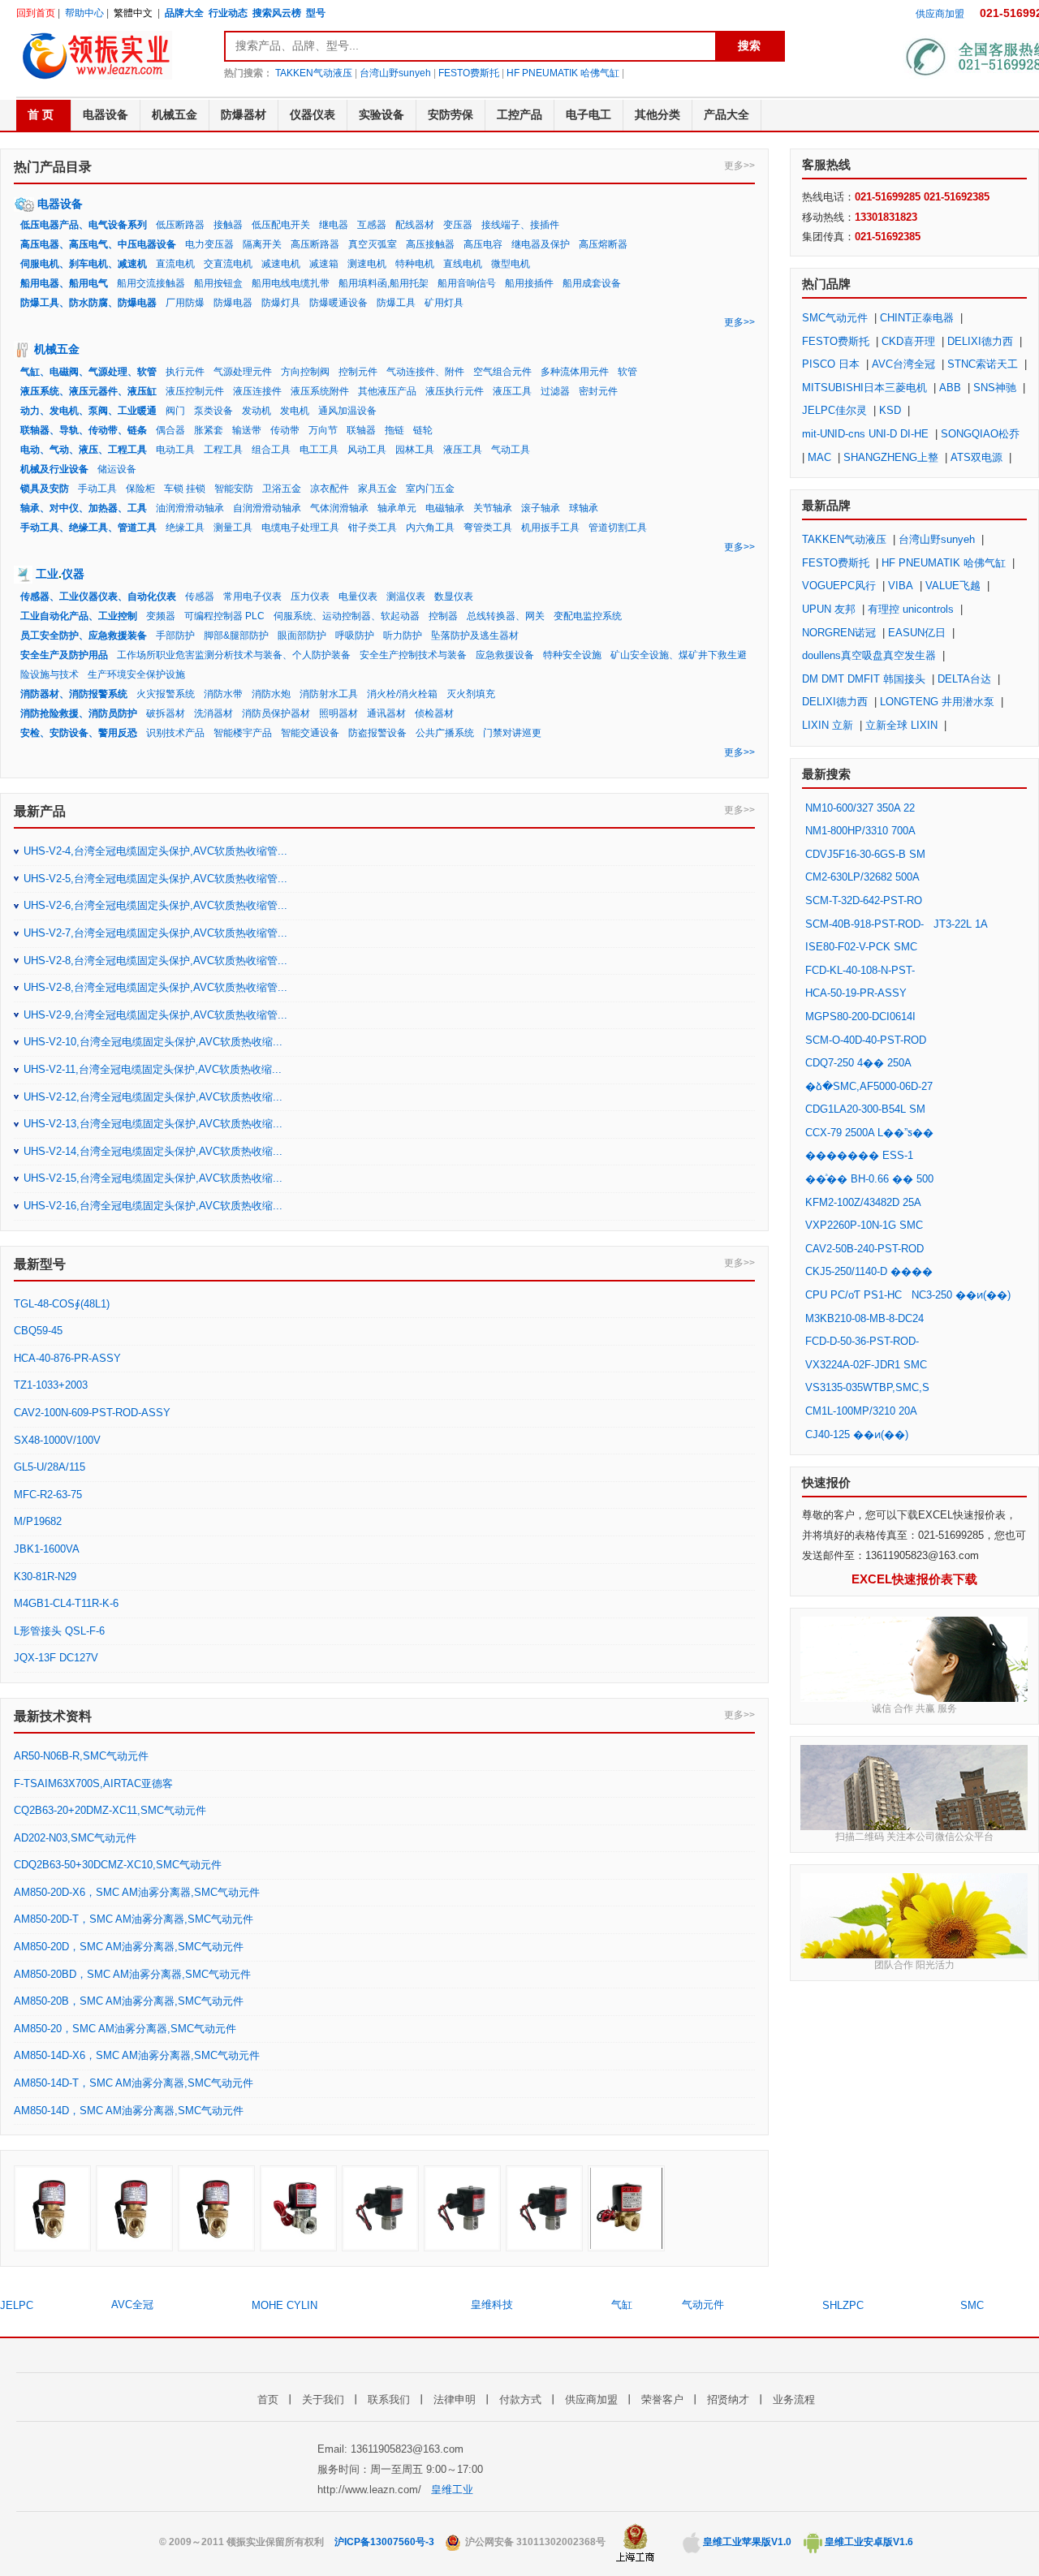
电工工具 (319, 450)
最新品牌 (826, 505)
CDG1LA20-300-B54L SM (865, 1109)
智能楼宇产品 (243, 733)
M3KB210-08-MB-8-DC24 (864, 1318)
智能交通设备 (310, 733)
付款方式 (520, 2399)
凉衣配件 (330, 489)
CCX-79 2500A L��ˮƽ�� (869, 1133)
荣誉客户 (662, 2399)
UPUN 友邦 (829, 609)
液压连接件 (257, 391)
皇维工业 (452, 2490)
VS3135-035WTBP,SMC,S (867, 1387)
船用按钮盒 (218, 283)
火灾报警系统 (166, 694)
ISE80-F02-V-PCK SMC (861, 947)
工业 (47, 574)
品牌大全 (184, 13)
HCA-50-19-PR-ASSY (856, 993)
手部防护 (175, 635)
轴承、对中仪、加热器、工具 (84, 508)
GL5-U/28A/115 (50, 1467)
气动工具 (511, 450)
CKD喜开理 (908, 341)
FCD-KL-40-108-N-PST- (860, 970)
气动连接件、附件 (425, 372)
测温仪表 (406, 597)
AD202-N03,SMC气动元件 (75, 1838)
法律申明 (455, 2399)
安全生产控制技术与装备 (413, 655)
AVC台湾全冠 (903, 364)
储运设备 (117, 469)
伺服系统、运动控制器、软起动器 (347, 616)
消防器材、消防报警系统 (74, 694)
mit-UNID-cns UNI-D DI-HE (865, 434)
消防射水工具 (329, 694)
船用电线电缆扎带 (291, 283)
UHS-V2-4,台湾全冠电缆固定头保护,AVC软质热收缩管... (155, 851)
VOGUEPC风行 (839, 586)
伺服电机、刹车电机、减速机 (84, 264)
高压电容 (483, 244)
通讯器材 (386, 713)
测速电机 (367, 264)
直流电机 (175, 264)
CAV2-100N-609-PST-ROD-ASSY (92, 1413)
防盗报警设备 (377, 733)
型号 (316, 13)
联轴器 (361, 430)
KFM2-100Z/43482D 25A (863, 1202)
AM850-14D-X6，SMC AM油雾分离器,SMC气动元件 (137, 2055)
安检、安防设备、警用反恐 (79, 733)
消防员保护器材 (276, 713)
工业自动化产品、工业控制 (79, 616)
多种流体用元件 (575, 372)
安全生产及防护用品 (64, 655)
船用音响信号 (467, 283)
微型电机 (511, 264)
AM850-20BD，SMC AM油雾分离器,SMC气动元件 (132, 1974)
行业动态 (228, 13)
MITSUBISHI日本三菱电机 (864, 388)
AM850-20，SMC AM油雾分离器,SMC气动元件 (125, 2029)
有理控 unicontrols (911, 609)
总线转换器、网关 (506, 616)
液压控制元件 (195, 391)
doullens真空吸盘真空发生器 (869, 655)
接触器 (228, 225)
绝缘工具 (185, 528)
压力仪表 (310, 597)
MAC (819, 457)
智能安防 (234, 489)
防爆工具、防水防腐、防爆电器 (88, 303)
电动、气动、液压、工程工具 (84, 450)
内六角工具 (430, 528)
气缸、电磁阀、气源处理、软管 (88, 372)
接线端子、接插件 (520, 225)
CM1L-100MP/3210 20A (861, 1411)
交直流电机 (228, 264)
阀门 (175, 411)
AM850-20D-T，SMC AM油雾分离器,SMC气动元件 (134, 1919)
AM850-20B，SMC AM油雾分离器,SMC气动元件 (129, 2001)
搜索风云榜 (277, 13)
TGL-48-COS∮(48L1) (62, 1304)
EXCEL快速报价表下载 (914, 1579)
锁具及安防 (45, 489)
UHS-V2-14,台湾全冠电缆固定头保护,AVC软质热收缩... (153, 1151)
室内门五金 (430, 489)
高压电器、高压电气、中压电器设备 (98, 244)
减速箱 (324, 264)
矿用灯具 (444, 303)
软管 (627, 372)
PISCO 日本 (831, 364)
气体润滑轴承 (339, 508)
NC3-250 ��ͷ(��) (961, 1295)
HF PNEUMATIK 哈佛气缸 (563, 73)
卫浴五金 (282, 489)
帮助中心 (84, 13)
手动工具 (97, 489)
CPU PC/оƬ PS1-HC (854, 1295)
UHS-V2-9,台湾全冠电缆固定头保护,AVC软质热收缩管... (155, 1015)
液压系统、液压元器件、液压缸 (88, 391)
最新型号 (40, 1264)
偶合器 (170, 430)
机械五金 (57, 349)
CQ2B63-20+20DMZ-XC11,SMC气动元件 (110, 1810)
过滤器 (555, 391)
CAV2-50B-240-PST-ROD (864, 1249)
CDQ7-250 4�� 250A (858, 1063)
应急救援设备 (505, 655)
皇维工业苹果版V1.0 (746, 2542)
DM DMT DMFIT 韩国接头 (864, 679)
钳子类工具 (373, 528)
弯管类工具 (488, 528)
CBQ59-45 (38, 1331)
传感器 (200, 597)
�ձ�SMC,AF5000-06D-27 (869, 1086)
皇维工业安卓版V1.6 (868, 2542)
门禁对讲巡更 (512, 733)
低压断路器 (180, 225)
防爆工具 (396, 303)
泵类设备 (213, 411)
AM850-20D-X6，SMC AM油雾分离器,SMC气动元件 (137, 1892)
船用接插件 (529, 283)
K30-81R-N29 (45, 1577)
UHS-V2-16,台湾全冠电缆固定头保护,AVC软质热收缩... (153, 1206)
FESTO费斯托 (469, 73)
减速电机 (281, 264)
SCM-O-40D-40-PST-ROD (866, 1040)
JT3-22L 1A (961, 924)
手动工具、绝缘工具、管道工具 (88, 528)
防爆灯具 (281, 303)
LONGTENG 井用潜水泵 (937, 702)
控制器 (443, 616)
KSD (890, 410)
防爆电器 (233, 303)
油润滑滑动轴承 (190, 508)
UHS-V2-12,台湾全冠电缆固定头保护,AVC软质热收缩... (153, 1097)
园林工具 (415, 450)
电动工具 (175, 450)
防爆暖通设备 (338, 303)
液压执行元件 (455, 391)
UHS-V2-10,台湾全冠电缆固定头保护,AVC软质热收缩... (153, 1042)
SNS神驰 (995, 388)
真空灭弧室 (373, 244)
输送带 (247, 430)
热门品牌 (826, 284)
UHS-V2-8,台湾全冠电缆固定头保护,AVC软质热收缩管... (155, 961)
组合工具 (271, 450)
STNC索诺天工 (983, 364)
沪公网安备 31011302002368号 (534, 2542)
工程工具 (223, 450)
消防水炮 (271, 694)
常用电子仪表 (252, 597)
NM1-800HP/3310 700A (860, 831)
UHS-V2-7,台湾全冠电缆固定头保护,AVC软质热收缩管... (155, 933)
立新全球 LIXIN (901, 725)
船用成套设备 (592, 283)
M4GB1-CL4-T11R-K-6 (66, 1603)
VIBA (901, 586)
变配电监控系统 (588, 616)
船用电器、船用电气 (64, 283)
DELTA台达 (964, 679)
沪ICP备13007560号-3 (384, 2542)
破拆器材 (166, 713)
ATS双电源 (976, 457)
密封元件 (598, 391)
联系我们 (389, 2399)
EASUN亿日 (917, 633)
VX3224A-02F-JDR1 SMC (866, 1365)
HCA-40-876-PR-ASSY (67, 1358)
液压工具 (512, 391)
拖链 (394, 430)
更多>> (739, 166)
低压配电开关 (281, 225)
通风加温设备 (347, 411)
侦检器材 (434, 713)
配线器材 (415, 225)
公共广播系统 (445, 733)
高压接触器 (430, 244)
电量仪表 (358, 597)
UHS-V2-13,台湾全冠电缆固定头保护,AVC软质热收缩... (153, 1124)
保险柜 (140, 489)
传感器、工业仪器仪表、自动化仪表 (98, 597)
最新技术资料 (53, 1716)
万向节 (323, 430)
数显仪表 (454, 597)
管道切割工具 (618, 528)
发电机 (295, 411)
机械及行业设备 (54, 469)
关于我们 (323, 2399)
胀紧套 (209, 430)
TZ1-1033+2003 (51, 1385)
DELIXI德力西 (980, 341)
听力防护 (403, 635)
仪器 (73, 574)
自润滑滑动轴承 (267, 508)
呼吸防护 (355, 635)
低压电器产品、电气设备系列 (84, 225)
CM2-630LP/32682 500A (862, 877)
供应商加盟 (940, 14)
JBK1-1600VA (47, 1549)
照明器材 (338, 713)
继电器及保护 (541, 244)
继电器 (334, 225)
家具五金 (377, 489)
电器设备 (60, 204)
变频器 (161, 616)
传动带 (285, 430)
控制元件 (358, 372)
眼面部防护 (302, 635)
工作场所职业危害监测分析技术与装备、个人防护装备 (234, 655)
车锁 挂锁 (185, 489)
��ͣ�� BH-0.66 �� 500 (869, 1179)
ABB (950, 388)
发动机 (257, 411)
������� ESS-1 (859, 1155)
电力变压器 (209, 244)
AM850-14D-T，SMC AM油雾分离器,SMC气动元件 (134, 2083)
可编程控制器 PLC (224, 616)
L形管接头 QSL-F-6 (59, 1631)
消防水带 (223, 694)
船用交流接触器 (151, 283)
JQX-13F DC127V (56, 1658)
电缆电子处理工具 (300, 528)
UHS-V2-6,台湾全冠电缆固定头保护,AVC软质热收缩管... (155, 905)
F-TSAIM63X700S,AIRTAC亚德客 (93, 1783)
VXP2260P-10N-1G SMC (864, 1225)
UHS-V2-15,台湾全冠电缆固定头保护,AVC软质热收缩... (153, 1178)
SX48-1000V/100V (57, 1440)
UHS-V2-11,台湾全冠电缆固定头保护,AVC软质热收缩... (153, 1069)
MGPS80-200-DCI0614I (860, 1017)
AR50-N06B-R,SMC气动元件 (81, 1756)
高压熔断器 (603, 244)
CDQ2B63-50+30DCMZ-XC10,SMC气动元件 (118, 1865)
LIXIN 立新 (828, 725)
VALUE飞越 (953, 586)
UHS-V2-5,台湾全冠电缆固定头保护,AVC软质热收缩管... (155, 879)
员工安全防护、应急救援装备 (84, 635)
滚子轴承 (541, 508)
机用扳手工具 (550, 528)
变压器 (458, 225)
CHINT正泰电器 (917, 318)
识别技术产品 (175, 733)
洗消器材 (213, 713)
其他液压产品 (387, 391)
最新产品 (40, 811)
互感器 (372, 225)
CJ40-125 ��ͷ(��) (857, 1434)
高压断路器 (315, 244)
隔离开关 (262, 244)
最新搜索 (826, 774)
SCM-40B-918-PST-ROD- (864, 924)
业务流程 (794, 2399)
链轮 (423, 430)
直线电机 (463, 264)
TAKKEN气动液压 (314, 73)
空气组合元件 (502, 372)
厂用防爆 (185, 303)
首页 (268, 2399)
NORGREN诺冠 (839, 633)
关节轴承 (493, 508)
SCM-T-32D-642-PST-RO (864, 900)
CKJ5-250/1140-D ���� (869, 1271)
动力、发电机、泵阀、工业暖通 (88, 411)
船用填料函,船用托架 (384, 283)
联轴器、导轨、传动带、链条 (84, 430)
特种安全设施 (572, 655)
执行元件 (185, 372)
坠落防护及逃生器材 (475, 635)
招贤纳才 (728, 2399)
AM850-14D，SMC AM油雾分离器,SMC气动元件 (129, 2111)
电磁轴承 (445, 508)
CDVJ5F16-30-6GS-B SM (865, 854)
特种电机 (415, 264)
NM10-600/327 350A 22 (860, 808)
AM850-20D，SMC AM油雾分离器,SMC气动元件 (129, 1947)
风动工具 (367, 450)
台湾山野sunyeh (395, 73)
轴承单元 (397, 508)
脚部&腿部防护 (236, 635)
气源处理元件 (243, 372)
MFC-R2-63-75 (48, 1495)
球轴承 (584, 508)
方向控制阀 (305, 372)
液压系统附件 (320, 391)
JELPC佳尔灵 (834, 410)
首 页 (41, 114)
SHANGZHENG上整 (891, 457)
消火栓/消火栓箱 (402, 694)
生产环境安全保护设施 (136, 674)
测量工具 (233, 528)
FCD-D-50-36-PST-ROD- (862, 1341)
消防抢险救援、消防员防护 (79, 713)
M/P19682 (38, 1521)
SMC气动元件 (835, 318)
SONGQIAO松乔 (980, 434)
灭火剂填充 (471, 694)
